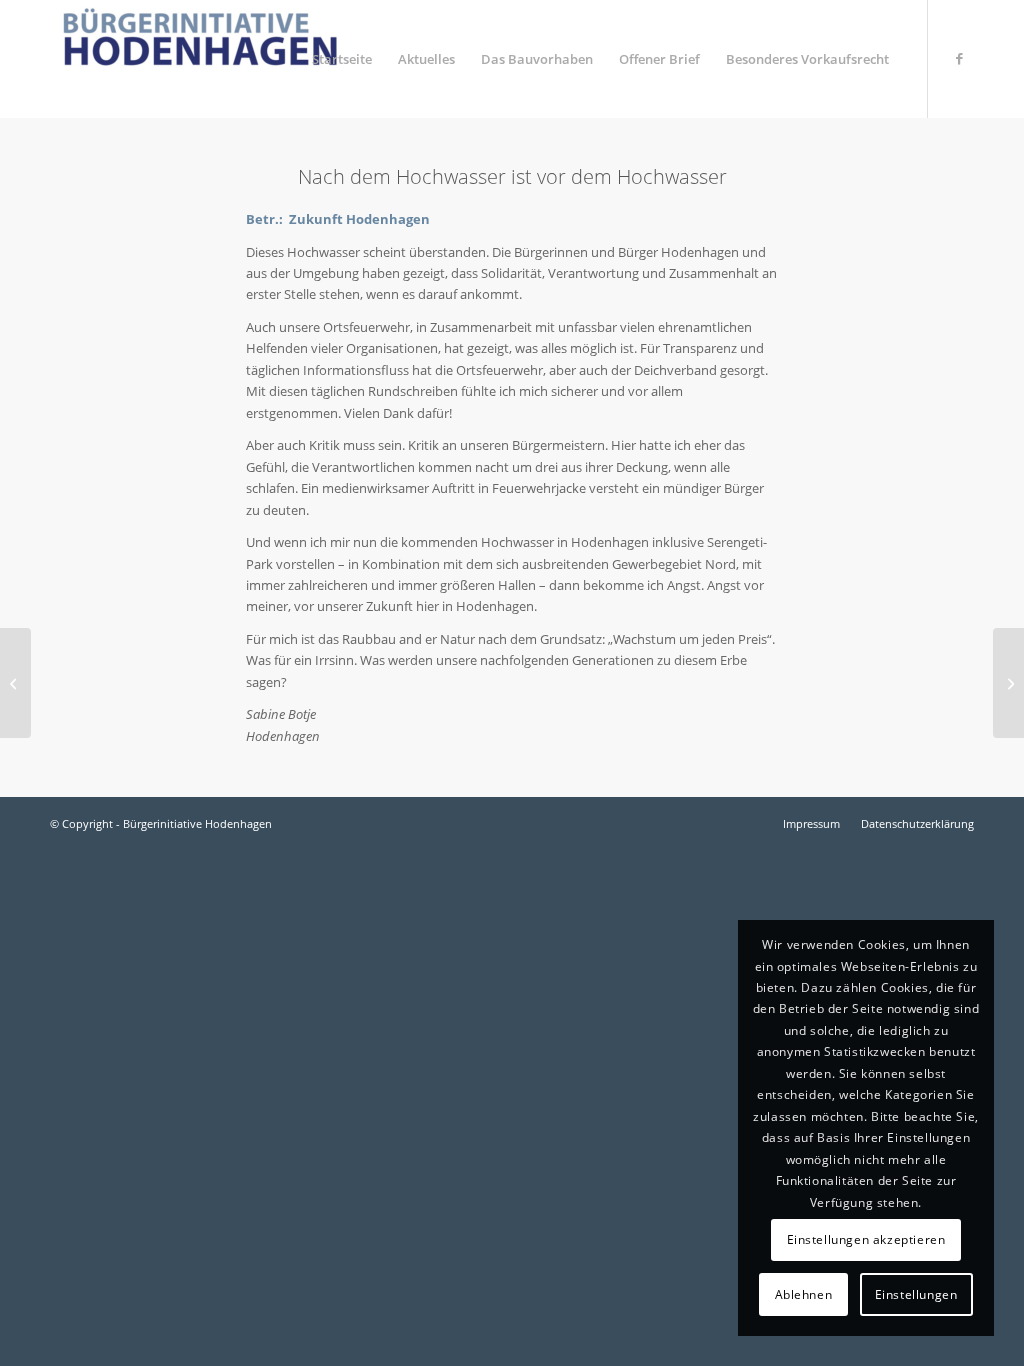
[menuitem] (342, 59)
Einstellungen (916, 1294)
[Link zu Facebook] (959, 58)
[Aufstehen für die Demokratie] (1008, 683)
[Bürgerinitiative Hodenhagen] (200, 59)
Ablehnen (804, 1294)
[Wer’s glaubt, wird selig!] (15, 683)
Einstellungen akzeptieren (866, 1239)
